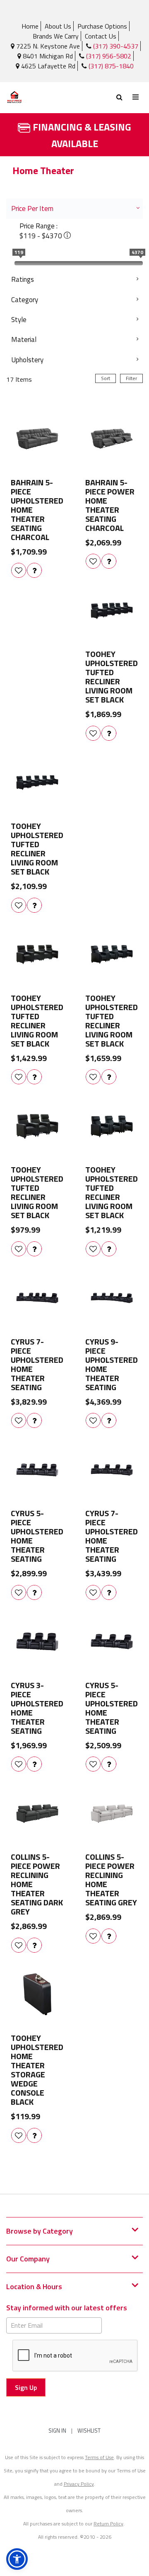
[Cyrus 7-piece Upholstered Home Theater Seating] (37, 1298)
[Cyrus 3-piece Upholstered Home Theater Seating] (37, 1642)
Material (24, 339)
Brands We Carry (56, 36)
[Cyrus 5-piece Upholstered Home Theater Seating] (37, 1470)
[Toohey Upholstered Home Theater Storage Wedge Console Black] (37, 1994)
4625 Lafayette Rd (47, 66)
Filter (131, 378)
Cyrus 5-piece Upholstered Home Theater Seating (37, 1536)
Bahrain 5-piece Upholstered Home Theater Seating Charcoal (37, 510)
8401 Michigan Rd (47, 56)
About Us (58, 26)
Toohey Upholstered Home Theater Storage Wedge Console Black (37, 2070)
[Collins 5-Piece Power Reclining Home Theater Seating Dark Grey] (37, 1813)
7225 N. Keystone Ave (47, 46)
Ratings (23, 279)
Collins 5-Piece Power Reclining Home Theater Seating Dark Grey (37, 1884)
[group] (34, 570)
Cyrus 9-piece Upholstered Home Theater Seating (112, 1364)
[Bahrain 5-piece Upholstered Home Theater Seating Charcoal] (37, 439)
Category (25, 300)
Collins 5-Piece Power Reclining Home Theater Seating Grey (111, 1880)
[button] (17, 2559)
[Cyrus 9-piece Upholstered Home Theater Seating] (112, 1298)
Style (19, 320)
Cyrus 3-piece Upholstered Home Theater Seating (37, 1708)
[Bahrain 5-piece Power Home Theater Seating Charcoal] (112, 439)
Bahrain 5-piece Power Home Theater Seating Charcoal (110, 505)
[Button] (136, 97)
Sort (106, 378)
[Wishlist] (19, 570)
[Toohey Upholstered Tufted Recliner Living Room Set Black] (112, 611)
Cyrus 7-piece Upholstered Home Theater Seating (37, 1364)
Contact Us (101, 36)
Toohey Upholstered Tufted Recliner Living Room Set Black (112, 677)
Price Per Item (32, 208)
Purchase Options (102, 26)
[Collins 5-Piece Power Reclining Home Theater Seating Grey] (112, 1813)
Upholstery (27, 360)
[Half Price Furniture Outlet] (40, 98)
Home (30, 26)
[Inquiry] (34, 570)
